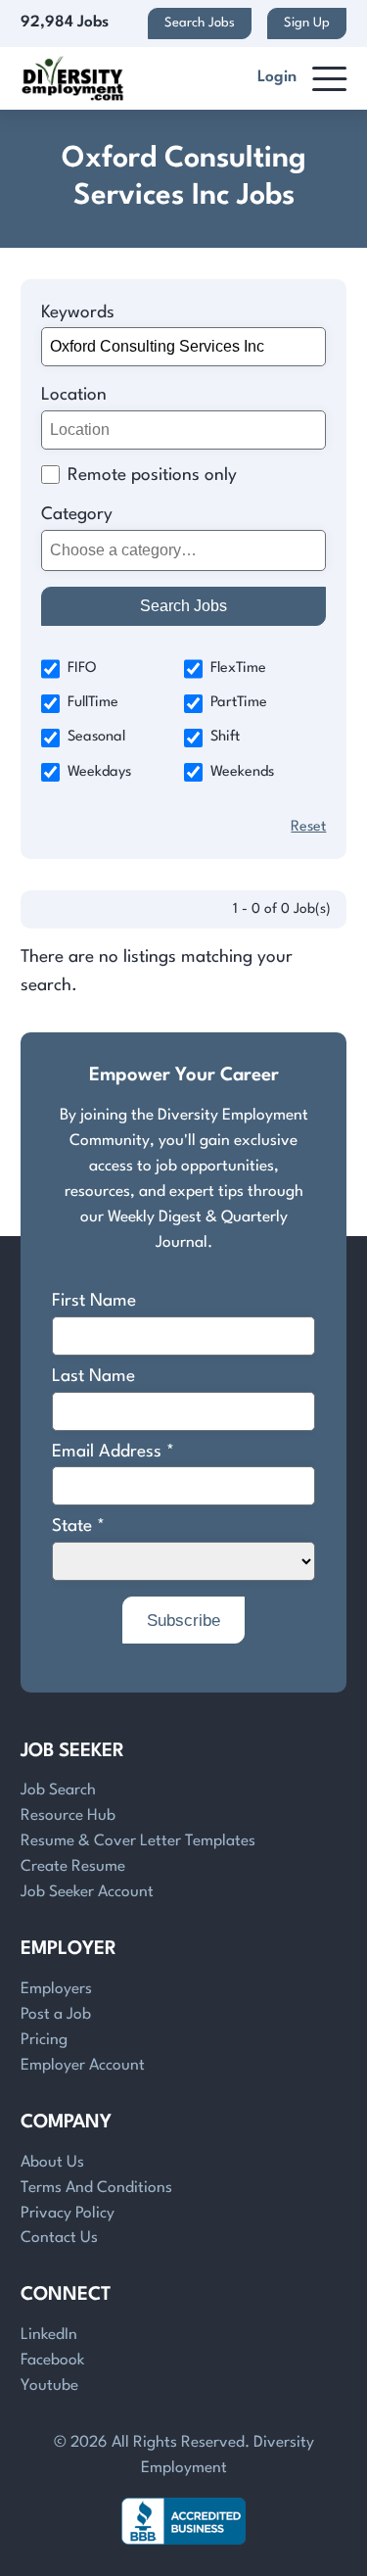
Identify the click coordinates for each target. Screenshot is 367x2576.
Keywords (78, 313)
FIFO (82, 668)
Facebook (52, 2361)
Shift (225, 737)
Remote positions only (152, 476)
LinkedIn (49, 2335)
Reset (308, 827)
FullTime (93, 703)
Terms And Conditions (96, 2188)
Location (74, 395)
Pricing (44, 2040)
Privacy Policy (68, 2214)
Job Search (58, 1790)
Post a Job (56, 2015)
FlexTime (238, 668)
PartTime (239, 703)
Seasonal (96, 737)
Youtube (49, 2386)
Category (77, 515)
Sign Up (307, 23)
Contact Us (59, 2238)
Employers (56, 1989)
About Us (52, 2163)
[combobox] (184, 550)
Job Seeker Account (87, 1892)
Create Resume (73, 1867)
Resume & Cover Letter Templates (138, 1841)
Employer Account (83, 2066)
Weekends (242, 772)
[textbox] (180, 550)
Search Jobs (200, 23)
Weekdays (99, 772)
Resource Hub (68, 1816)
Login (277, 77)
